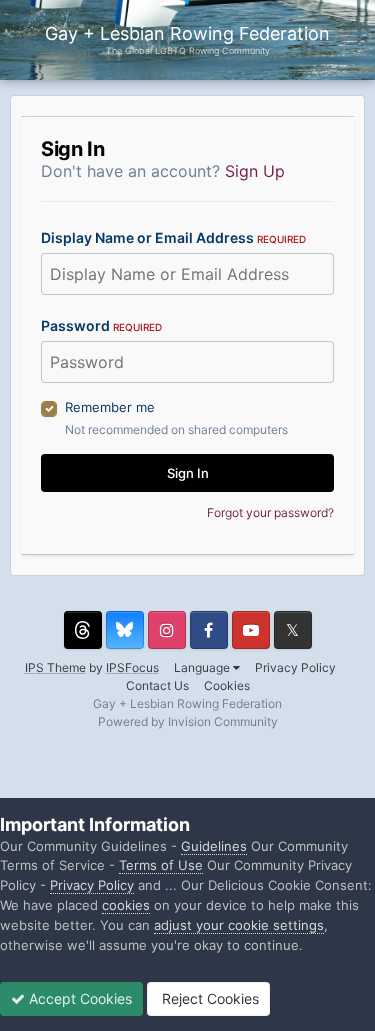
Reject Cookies (208, 998)
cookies (126, 905)
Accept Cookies (78, 998)
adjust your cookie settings (239, 925)
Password (101, 325)
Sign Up (255, 171)
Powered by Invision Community (188, 721)
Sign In (188, 473)
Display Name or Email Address (173, 237)
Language (203, 667)
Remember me (110, 407)
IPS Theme (55, 667)
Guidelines (214, 846)
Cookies (227, 685)
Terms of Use (161, 865)
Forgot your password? (270, 512)
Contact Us (157, 685)
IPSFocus (132, 667)
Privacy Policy (295, 667)
